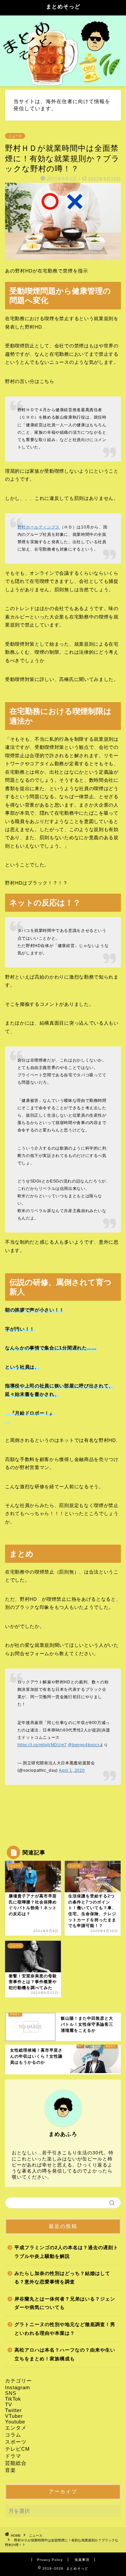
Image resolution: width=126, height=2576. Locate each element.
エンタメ (16, 2428)
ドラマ (13, 2456)
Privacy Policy (50, 2560)
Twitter (13, 2410)
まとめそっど (63, 7)
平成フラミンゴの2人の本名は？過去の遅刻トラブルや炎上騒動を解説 (66, 2252)
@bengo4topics (84, 1745)
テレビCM (17, 2449)
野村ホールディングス (39, 527)
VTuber (14, 2416)
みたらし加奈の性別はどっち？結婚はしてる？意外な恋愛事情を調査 (62, 2278)
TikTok (13, 2399)
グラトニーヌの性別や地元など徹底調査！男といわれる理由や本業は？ (65, 2329)
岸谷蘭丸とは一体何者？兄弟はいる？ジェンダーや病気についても (65, 2303)
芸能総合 (16, 2463)
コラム (13, 2435)
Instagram (18, 2387)
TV (9, 2405)
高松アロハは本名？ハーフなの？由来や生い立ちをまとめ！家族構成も (65, 2354)
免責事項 (82, 2560)
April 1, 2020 (72, 1770)
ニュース (15, 136)
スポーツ (16, 2442)
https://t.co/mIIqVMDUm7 (42, 1745)
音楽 (10, 2470)
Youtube (15, 2422)
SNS (11, 2393)
